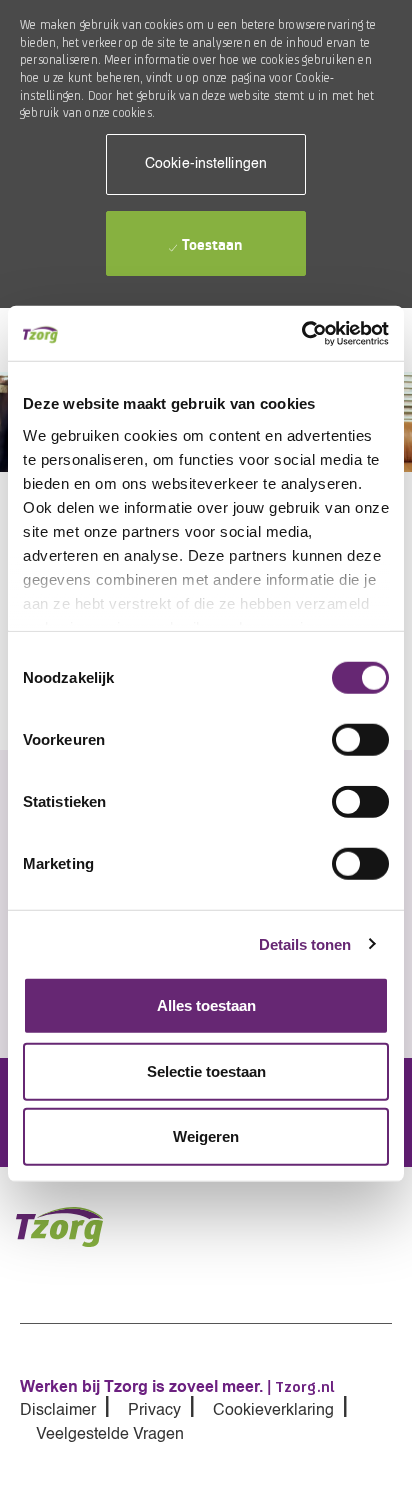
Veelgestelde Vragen (110, 1435)
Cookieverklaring (273, 1411)
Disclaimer (58, 1411)
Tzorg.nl (305, 1386)
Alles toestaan (206, 1005)
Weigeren (206, 1136)
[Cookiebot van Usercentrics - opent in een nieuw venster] (301, 333)
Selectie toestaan (206, 1070)
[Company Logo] (71, 1227)
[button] (206, 164)
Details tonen (305, 943)
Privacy (154, 1411)
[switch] (360, 740)
